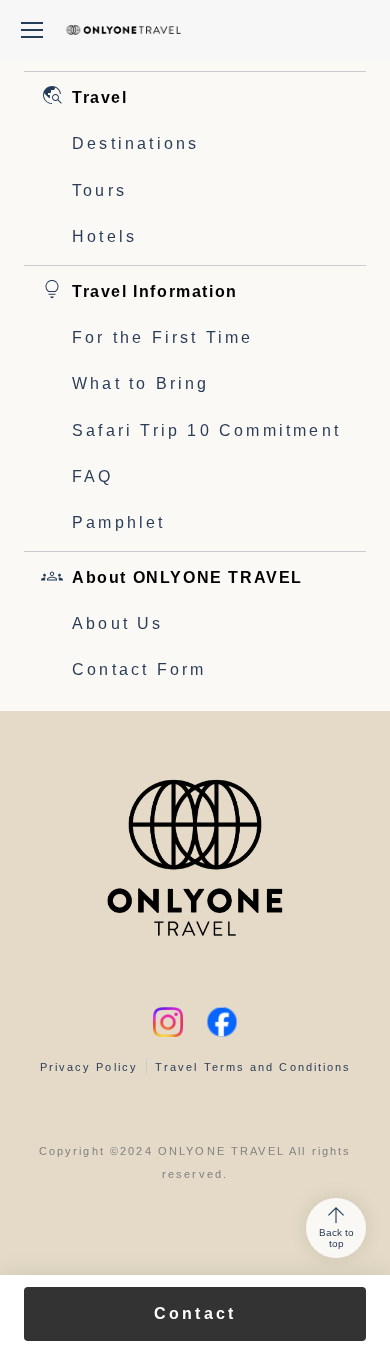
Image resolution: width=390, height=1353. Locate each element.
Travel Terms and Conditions (253, 1067)
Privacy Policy (89, 1067)
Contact (195, 1313)
